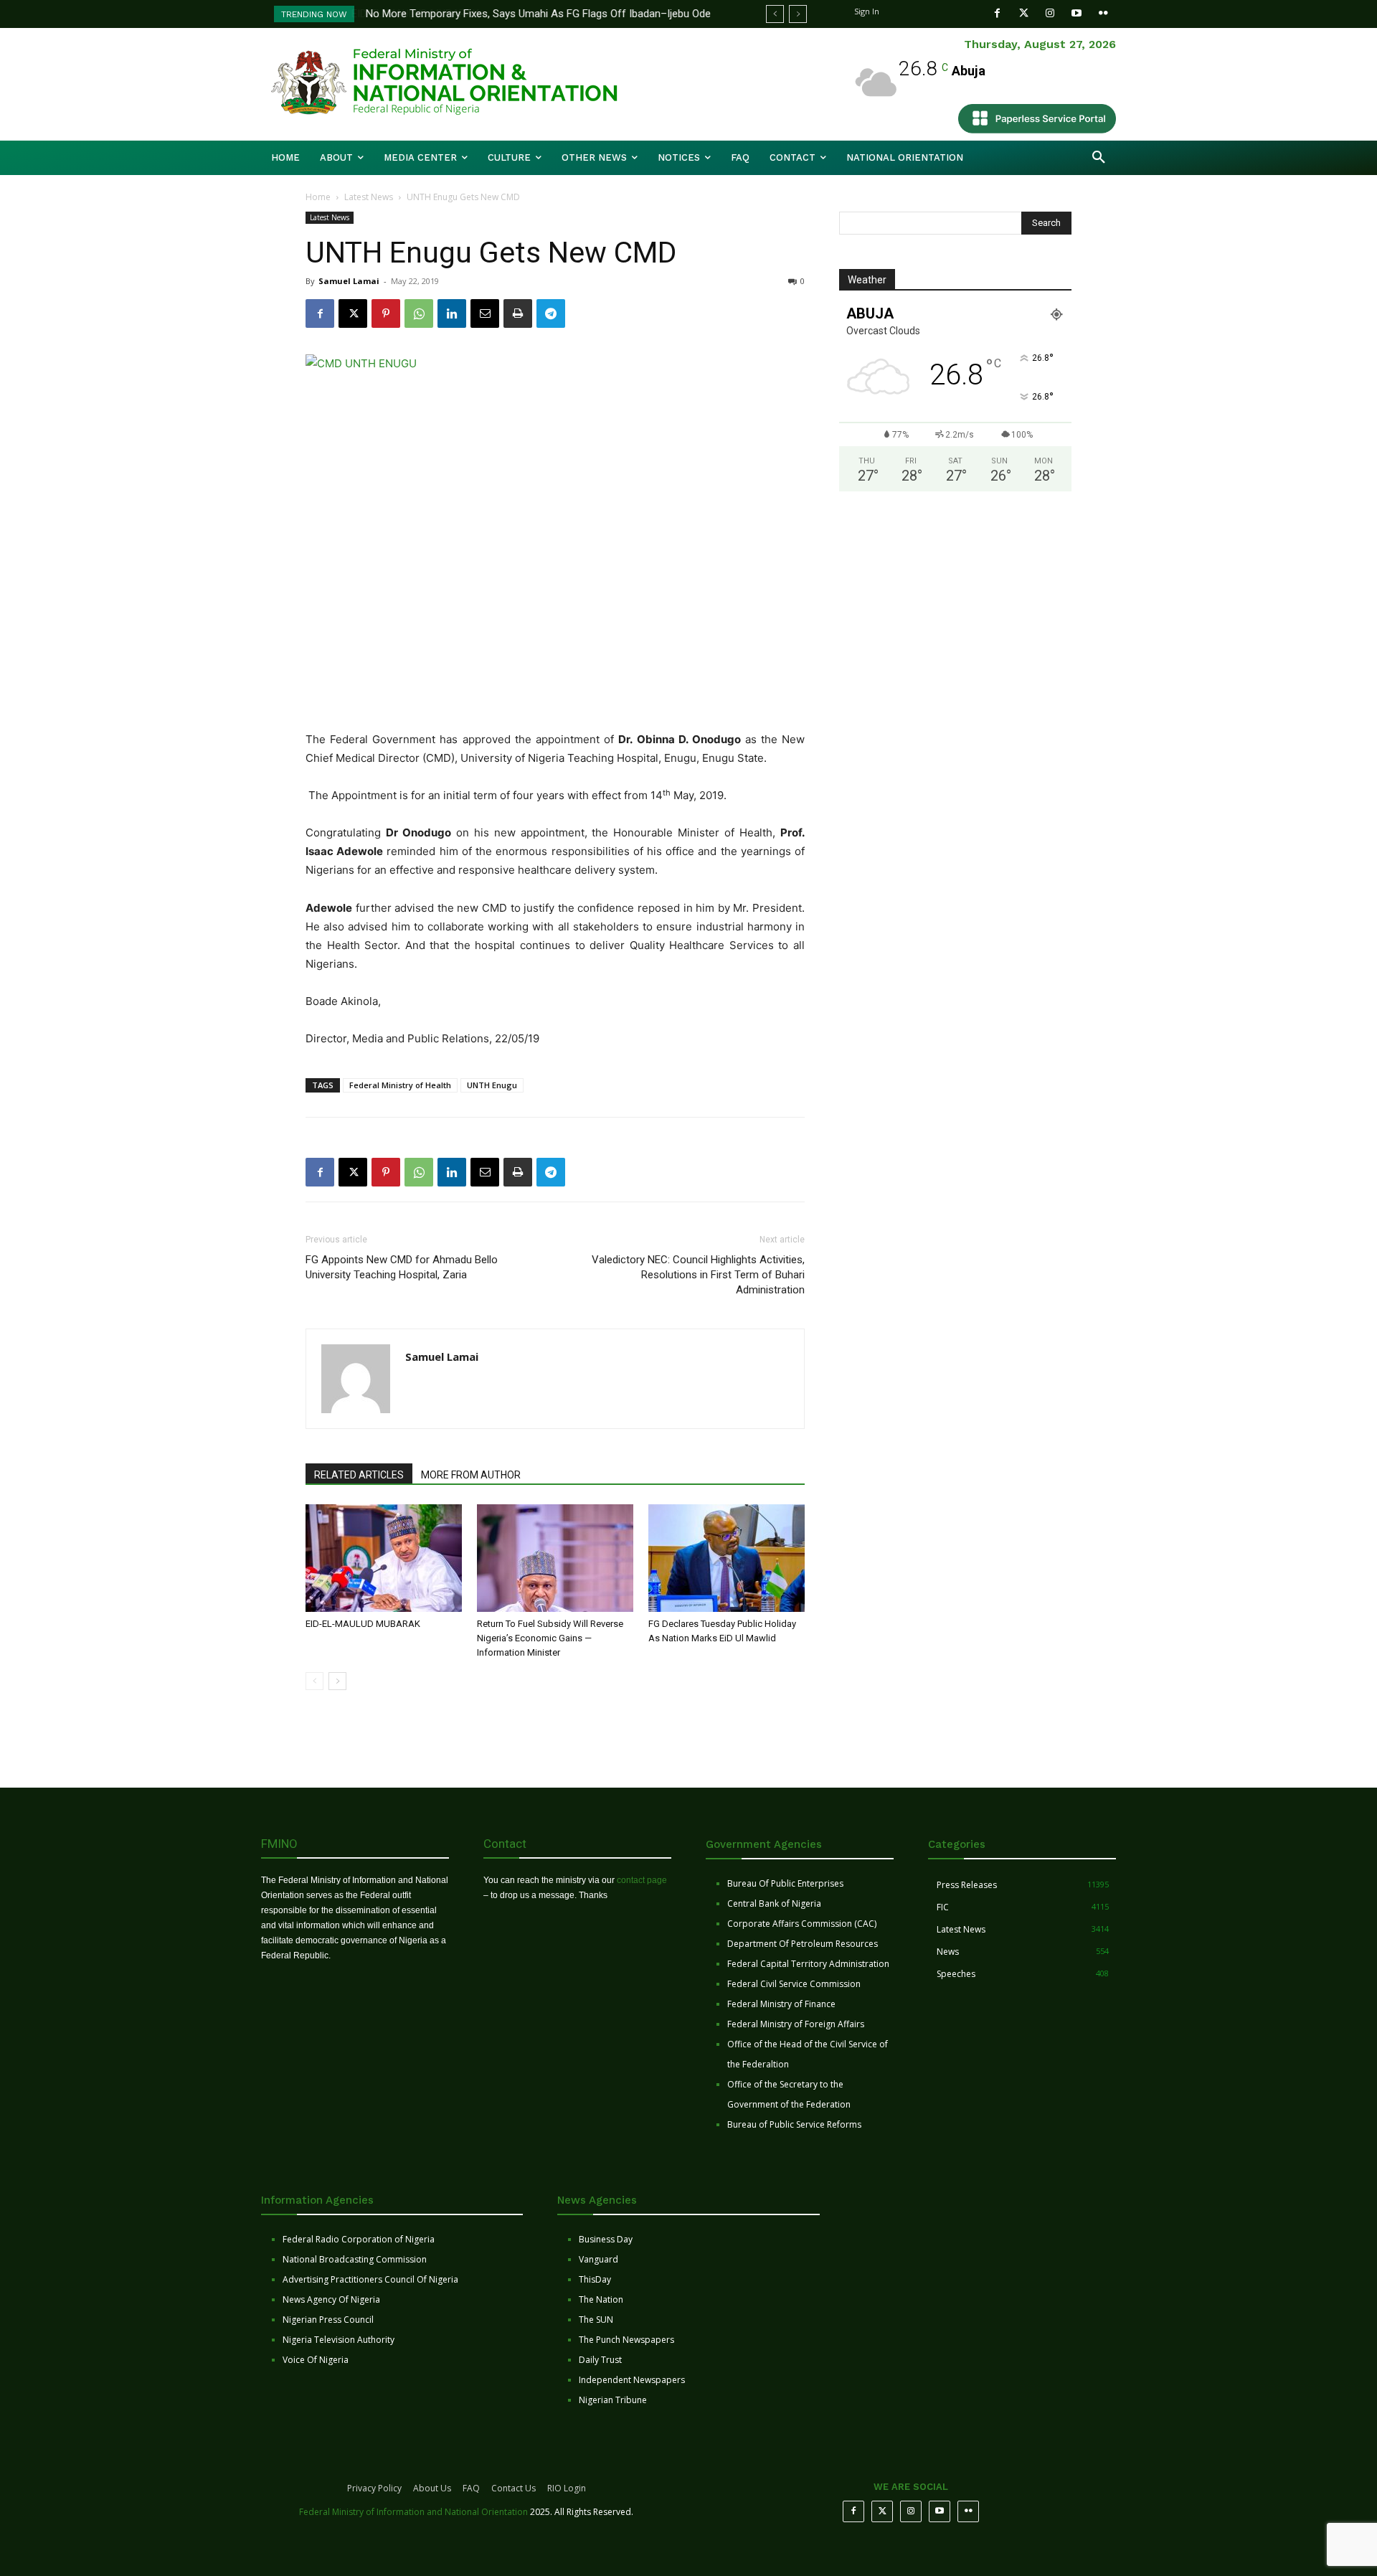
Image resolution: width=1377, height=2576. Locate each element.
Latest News (369, 197)
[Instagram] (1050, 13)
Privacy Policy (374, 2488)
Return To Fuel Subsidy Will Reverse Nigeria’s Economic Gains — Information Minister (550, 1638)
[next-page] (337, 1681)
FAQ (471, 2488)
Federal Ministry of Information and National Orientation (413, 2512)
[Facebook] (997, 13)
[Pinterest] (386, 313)
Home (318, 197)
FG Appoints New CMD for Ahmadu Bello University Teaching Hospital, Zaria (402, 1267)
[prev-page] (314, 1681)
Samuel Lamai (349, 281)
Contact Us (514, 2488)
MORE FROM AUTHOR (471, 1475)
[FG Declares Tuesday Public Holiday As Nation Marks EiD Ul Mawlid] (727, 1558)
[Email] (485, 313)
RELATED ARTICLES (359, 1475)
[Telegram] (551, 313)
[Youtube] (1077, 13)
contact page (642, 1880)
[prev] (775, 14)
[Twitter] (1024, 13)
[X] (353, 313)
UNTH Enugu (492, 1085)
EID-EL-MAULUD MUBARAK (364, 1624)
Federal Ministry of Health (400, 1085)
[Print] (518, 313)
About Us (432, 2488)
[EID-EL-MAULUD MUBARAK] (384, 1558)
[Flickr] (1103, 13)
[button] (1099, 158)
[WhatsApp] (419, 313)
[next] (798, 14)
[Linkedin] (452, 313)
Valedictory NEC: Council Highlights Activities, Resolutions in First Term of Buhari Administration (698, 1275)
